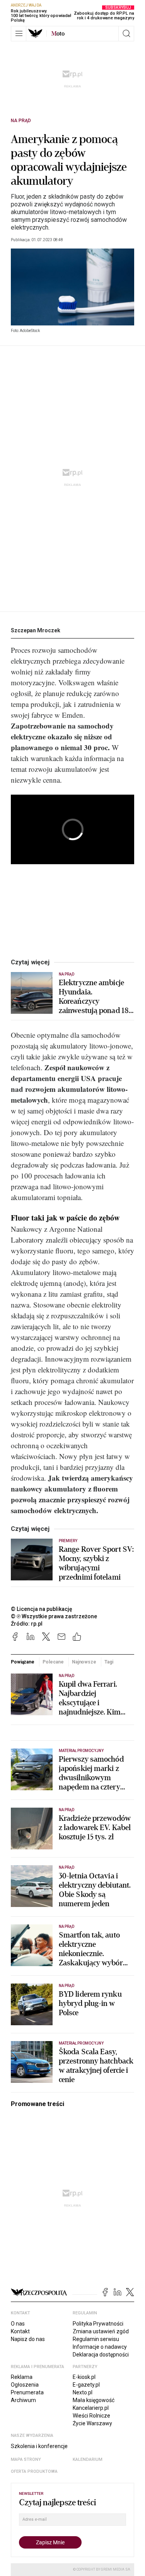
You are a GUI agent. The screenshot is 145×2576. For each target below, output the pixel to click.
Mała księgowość (94, 2400)
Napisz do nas (28, 2339)
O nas (18, 2324)
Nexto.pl (83, 2392)
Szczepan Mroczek (36, 630)
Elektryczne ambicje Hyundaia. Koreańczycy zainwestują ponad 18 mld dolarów (94, 997)
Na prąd (21, 121)
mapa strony (26, 2459)
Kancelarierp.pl (91, 2408)
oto (58, 34)
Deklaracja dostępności (101, 2355)
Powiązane (23, 1662)
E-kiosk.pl (84, 2377)
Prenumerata (27, 2392)
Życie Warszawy (92, 2423)
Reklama (22, 2377)
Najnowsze (84, 1662)
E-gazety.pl (86, 2385)
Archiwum (23, 2400)
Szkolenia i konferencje (39, 2446)
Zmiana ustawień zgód (101, 2331)
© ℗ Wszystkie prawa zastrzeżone (54, 1616)
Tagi (109, 1662)
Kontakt (20, 2331)
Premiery (68, 1541)
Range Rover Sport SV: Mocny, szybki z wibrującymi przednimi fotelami (96, 1563)
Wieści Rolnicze (91, 2416)
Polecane (53, 1662)
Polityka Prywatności (98, 2324)
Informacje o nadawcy (100, 2347)
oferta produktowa (34, 2471)
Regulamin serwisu (96, 2339)
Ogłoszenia (25, 2385)
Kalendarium (88, 2459)
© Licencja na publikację (42, 1609)
